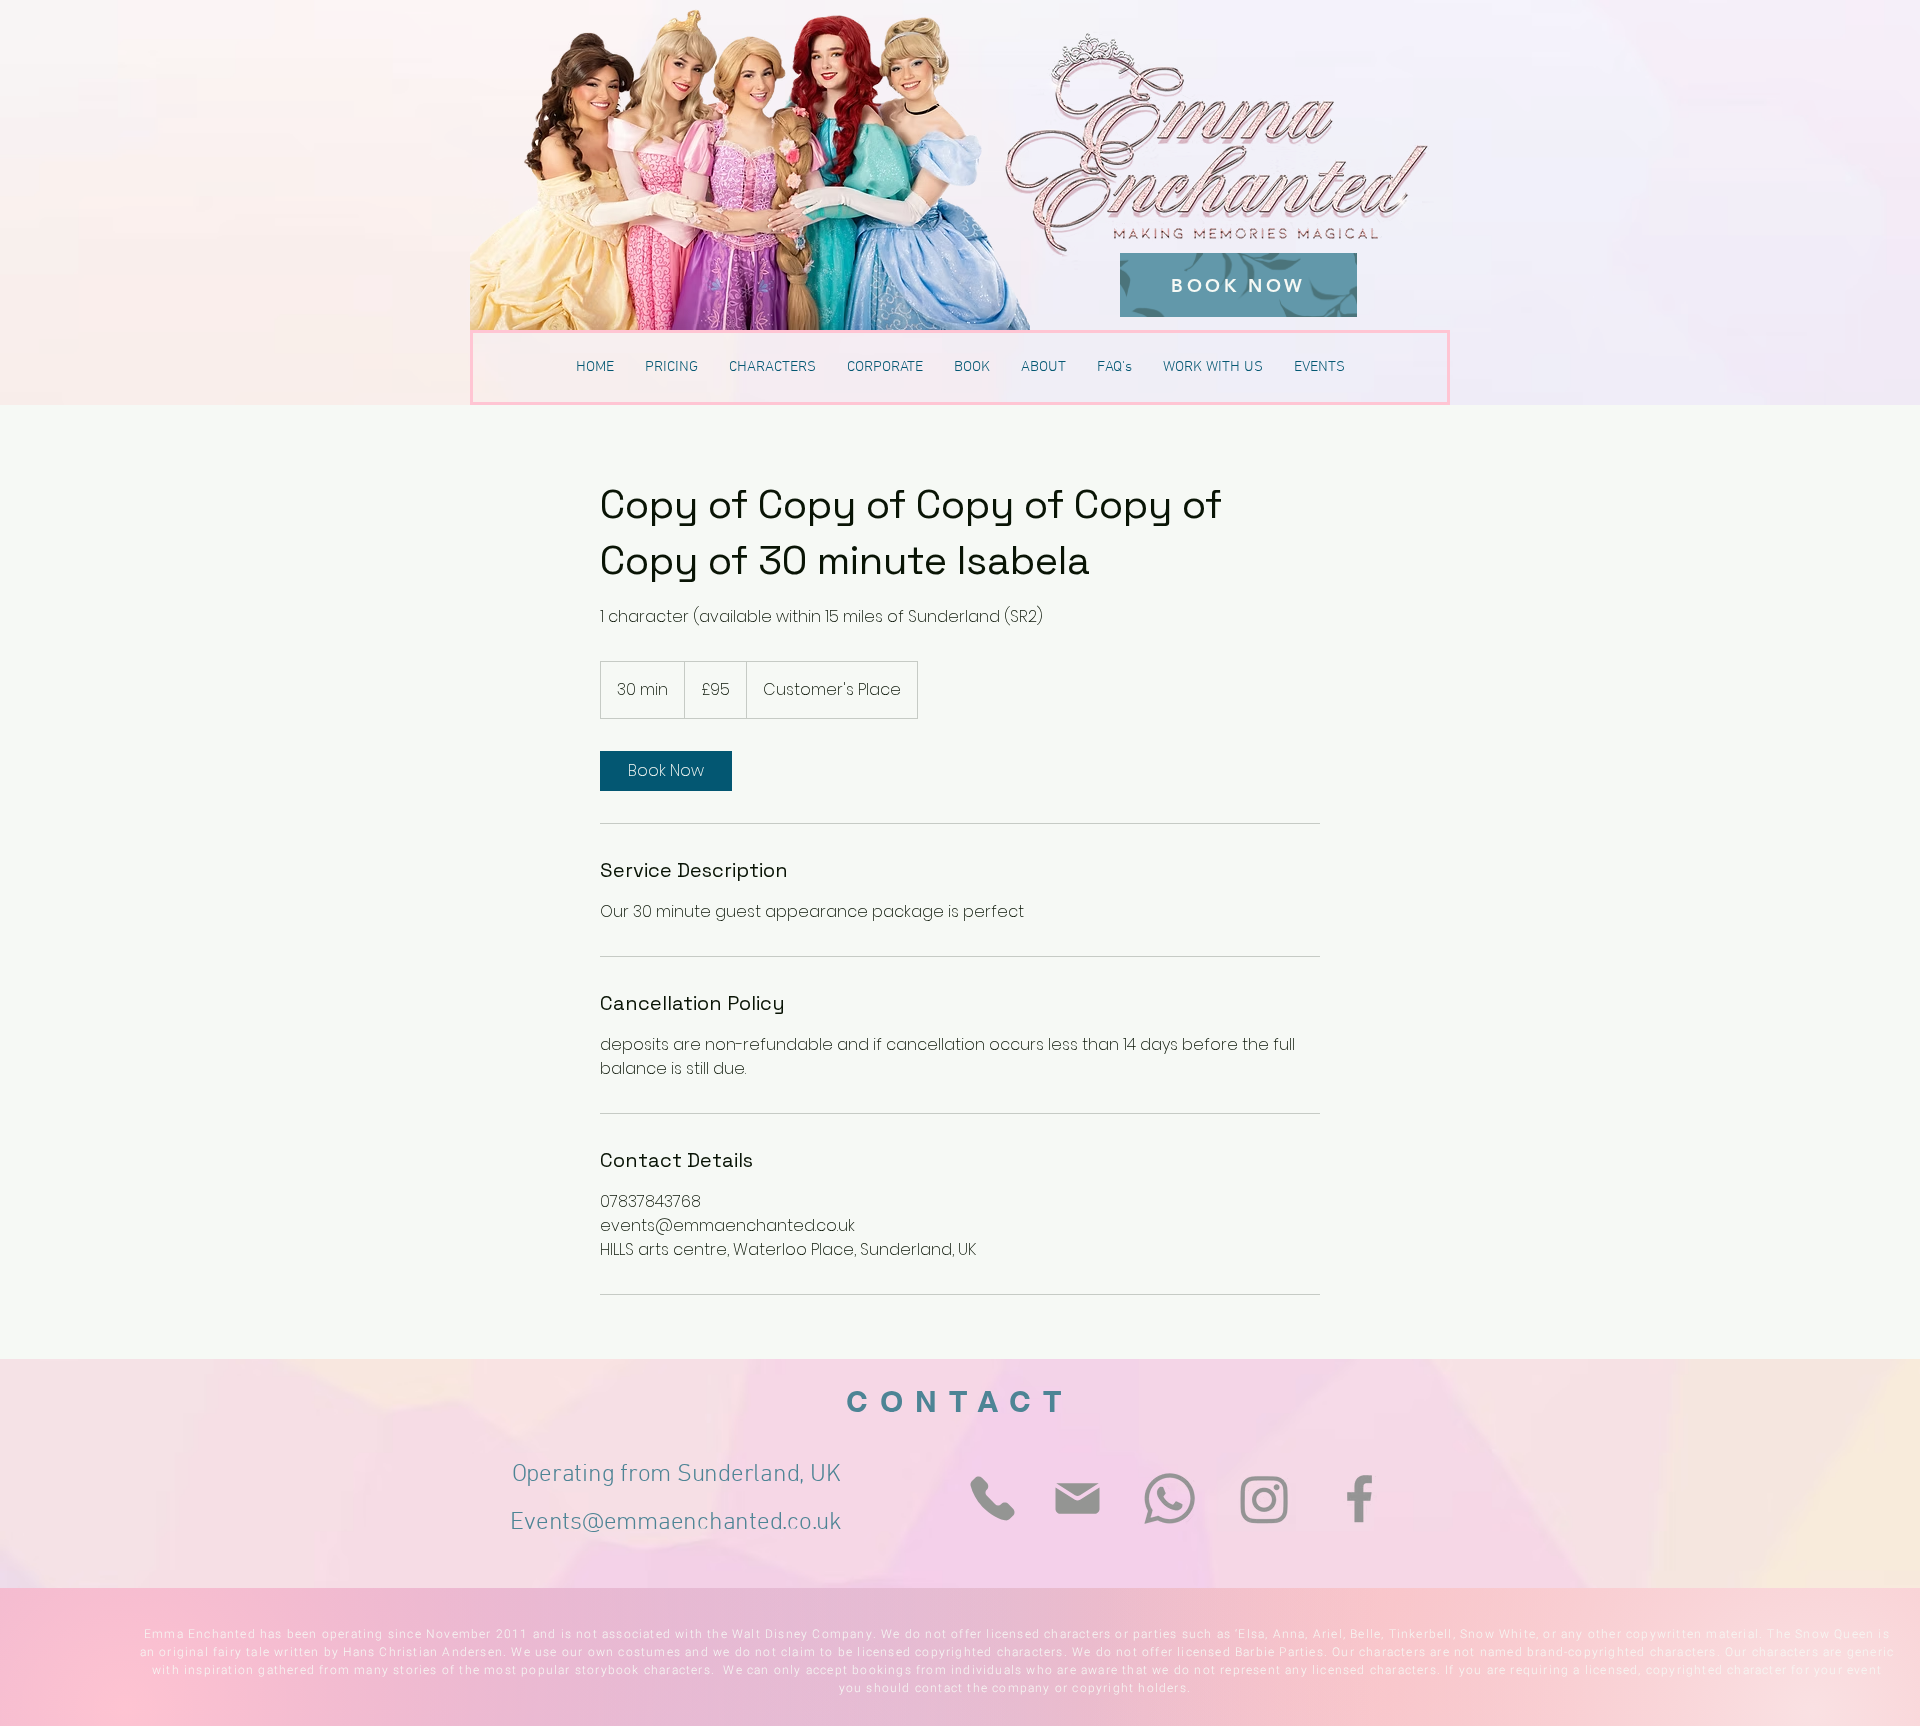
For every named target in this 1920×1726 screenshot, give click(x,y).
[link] (666, 771)
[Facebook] (1359, 1498)
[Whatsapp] (1169, 1498)
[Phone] (992, 1498)
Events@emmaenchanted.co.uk (676, 1523)
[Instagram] (1264, 1498)
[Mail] (1077, 1498)
